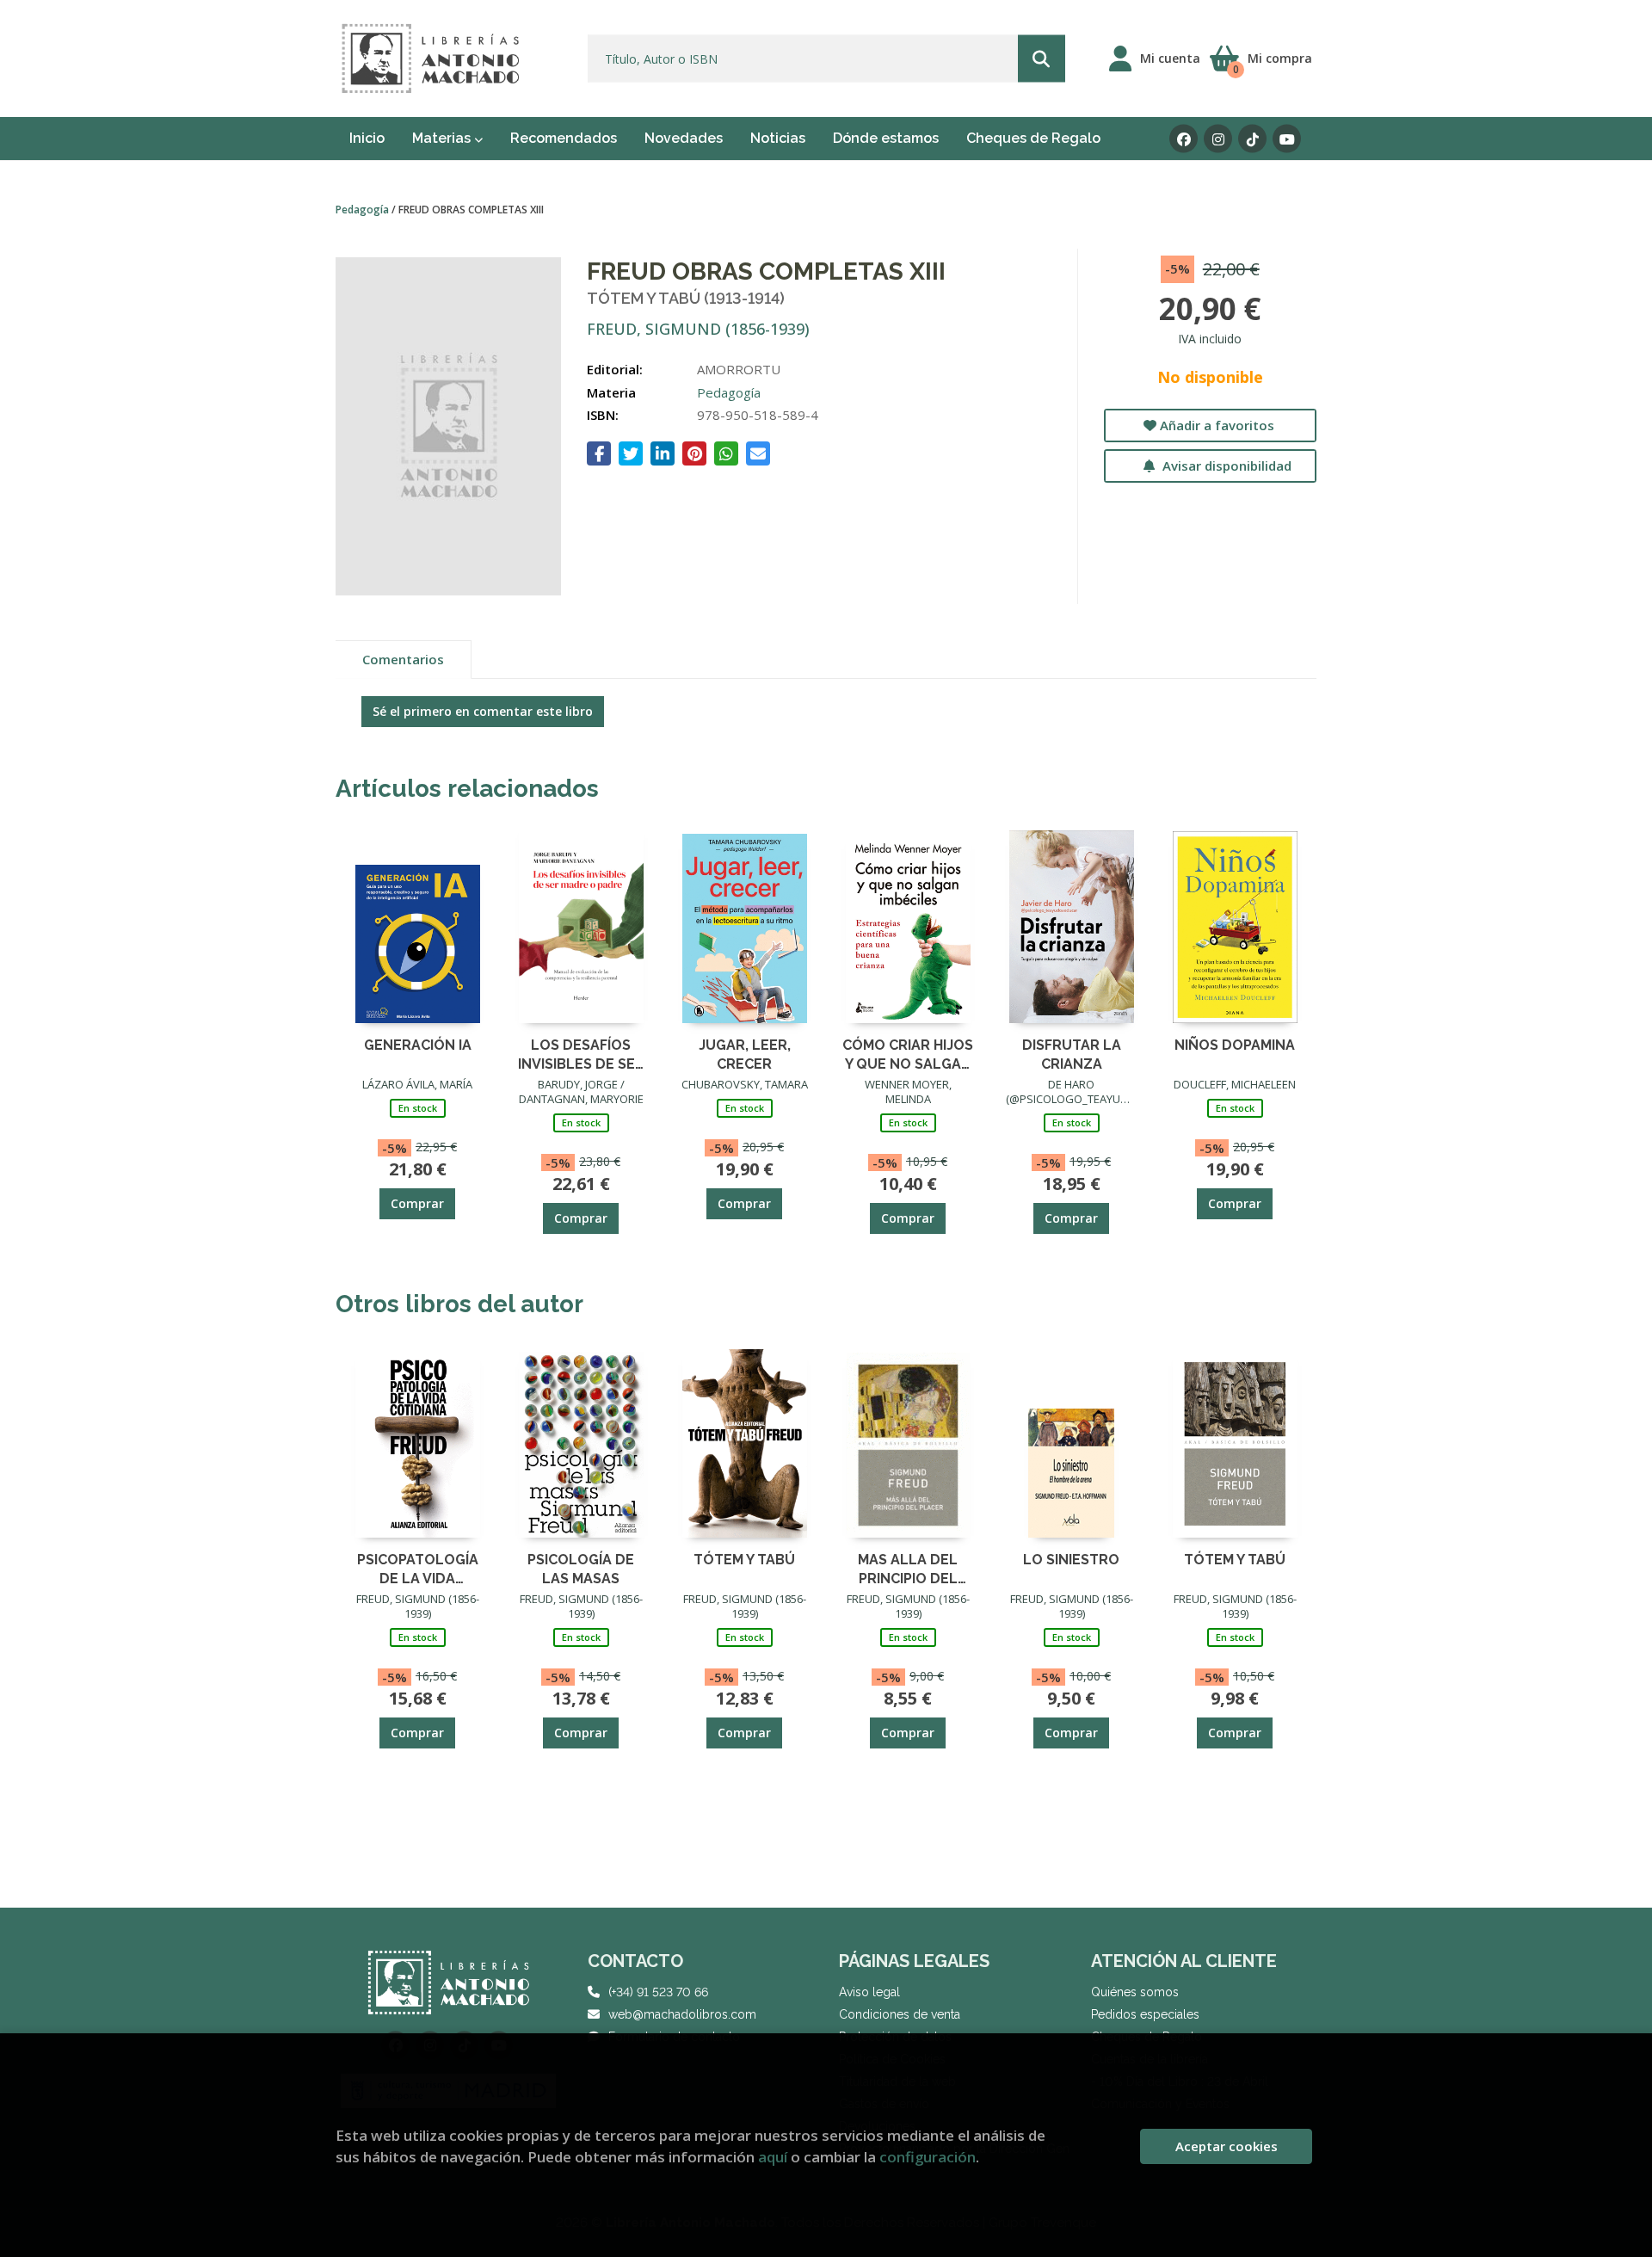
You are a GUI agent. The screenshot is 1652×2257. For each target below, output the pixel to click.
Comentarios (403, 659)
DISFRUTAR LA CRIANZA (1072, 1054)
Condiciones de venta (900, 2014)
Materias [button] (443, 138)
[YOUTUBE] (1287, 139)
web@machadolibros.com (682, 2014)
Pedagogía (364, 210)
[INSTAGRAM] (1218, 139)
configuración (928, 2157)
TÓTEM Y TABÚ (744, 1560)
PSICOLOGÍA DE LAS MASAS (581, 1568)
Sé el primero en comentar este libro (483, 711)
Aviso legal (869, 1992)
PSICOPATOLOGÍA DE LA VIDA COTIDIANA (418, 1568)
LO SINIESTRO (1071, 1560)
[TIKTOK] (1252, 139)
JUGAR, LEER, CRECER (745, 1054)
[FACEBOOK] (1184, 139)
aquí (773, 2157)
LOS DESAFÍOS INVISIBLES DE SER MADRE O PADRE (581, 1054)
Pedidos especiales (1145, 2014)
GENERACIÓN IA (418, 1045)
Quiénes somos (1135, 1992)
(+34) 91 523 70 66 (658, 1992)
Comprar (417, 1203)
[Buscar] (1042, 59)
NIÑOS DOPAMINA (1235, 1045)
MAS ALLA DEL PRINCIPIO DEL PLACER (908, 1568)
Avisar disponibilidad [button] (1225, 466)
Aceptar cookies (1227, 2146)
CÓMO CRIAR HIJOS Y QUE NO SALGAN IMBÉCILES (908, 1054)
